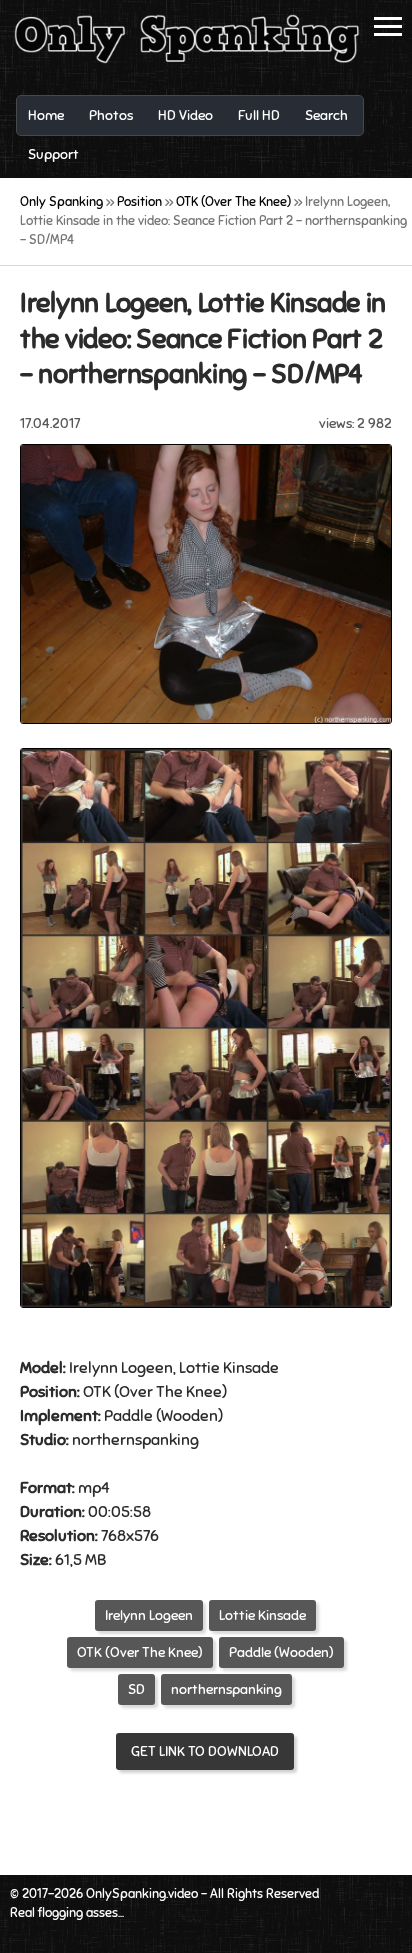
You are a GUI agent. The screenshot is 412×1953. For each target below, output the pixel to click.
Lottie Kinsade (262, 1615)
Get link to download (205, 1751)
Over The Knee (170, 1392)
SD (136, 1689)
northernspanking (226, 1689)
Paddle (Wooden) (281, 1652)
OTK (97, 1392)
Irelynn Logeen (149, 1615)
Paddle (128, 1416)
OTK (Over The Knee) (140, 1652)
